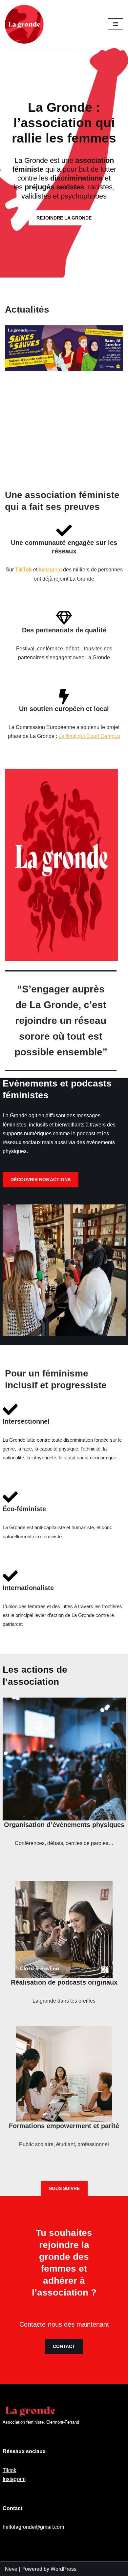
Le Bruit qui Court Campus (89, 736)
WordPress (64, 2569)
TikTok (23, 570)
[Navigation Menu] (115, 24)
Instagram (50, 570)
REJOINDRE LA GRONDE (64, 218)
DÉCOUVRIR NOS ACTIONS (41, 1180)
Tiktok (10, 2470)
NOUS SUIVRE (64, 2188)
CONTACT (64, 2346)
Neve (11, 2569)
